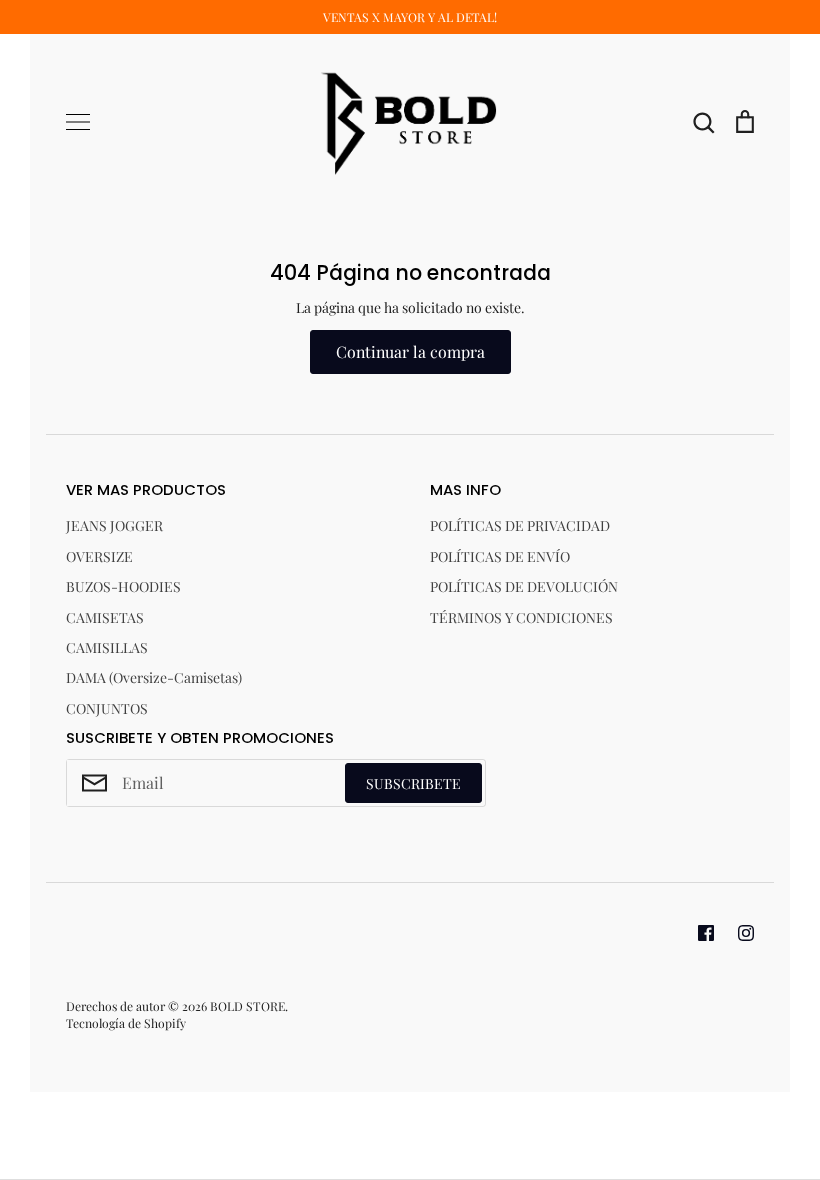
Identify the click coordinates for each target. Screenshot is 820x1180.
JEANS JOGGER (114, 525)
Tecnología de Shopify (126, 1023)
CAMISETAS (105, 617)
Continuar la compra (410, 351)
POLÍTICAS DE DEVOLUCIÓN (524, 586)
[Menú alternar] (78, 122)
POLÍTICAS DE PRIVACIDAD (520, 525)
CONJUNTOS (107, 708)
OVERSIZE (99, 556)
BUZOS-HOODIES (123, 586)
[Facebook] (706, 933)
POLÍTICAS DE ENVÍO (500, 556)
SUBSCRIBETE (413, 783)
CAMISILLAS (107, 647)
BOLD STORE (247, 1006)
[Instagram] (746, 933)
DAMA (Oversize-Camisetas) (154, 677)
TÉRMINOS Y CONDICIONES (521, 617)
